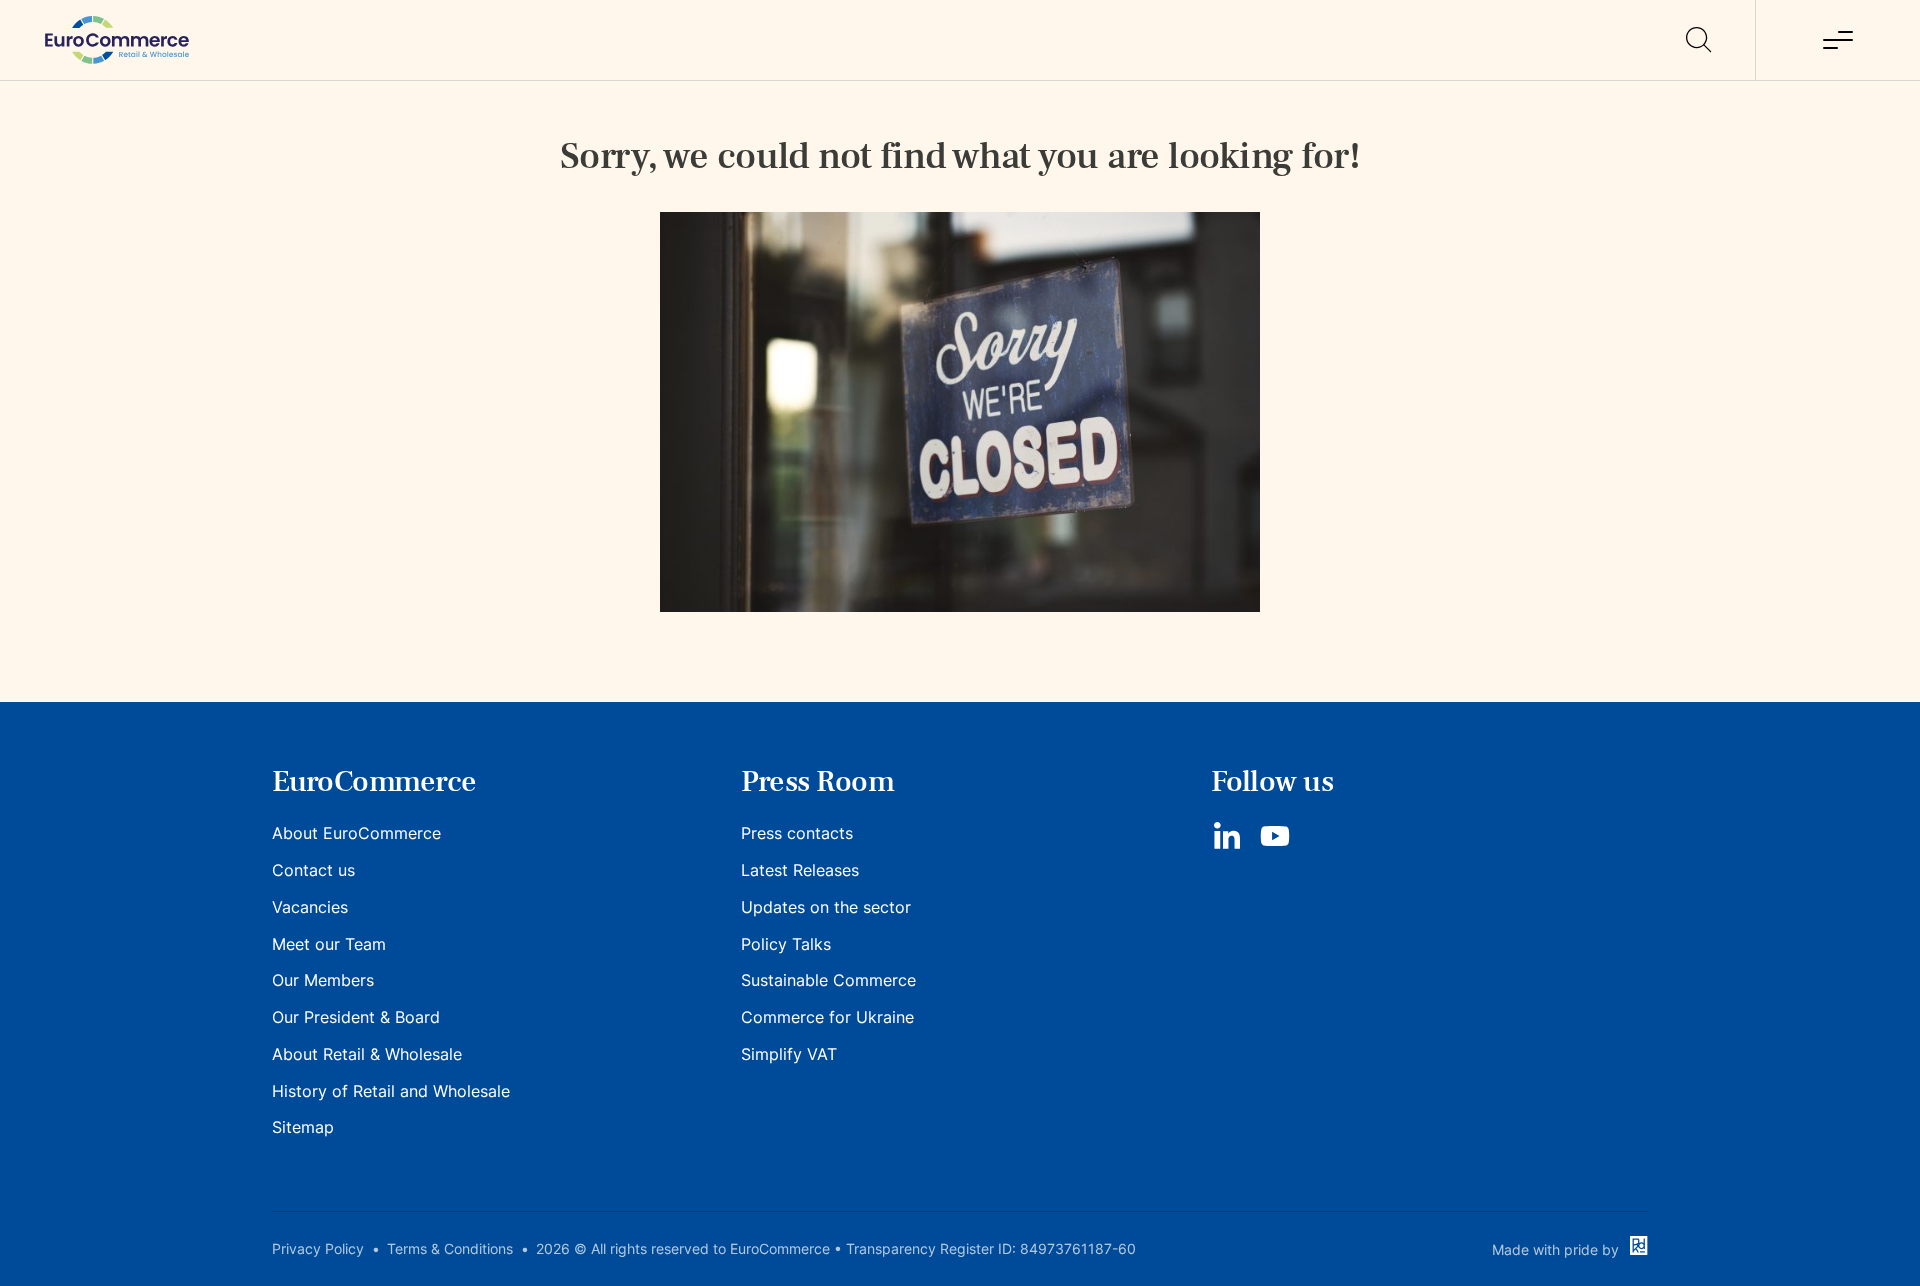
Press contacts (797, 833)
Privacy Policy (318, 1248)
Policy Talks (786, 944)
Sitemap (303, 1127)
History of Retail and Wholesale (391, 1091)
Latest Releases (800, 870)
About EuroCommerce (356, 833)
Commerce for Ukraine (827, 1017)
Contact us (313, 870)
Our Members (323, 980)
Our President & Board (356, 1017)
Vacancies (310, 907)
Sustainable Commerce (828, 980)
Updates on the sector (826, 907)
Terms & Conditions (450, 1248)
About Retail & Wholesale (367, 1054)
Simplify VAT (789, 1054)
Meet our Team (329, 944)
